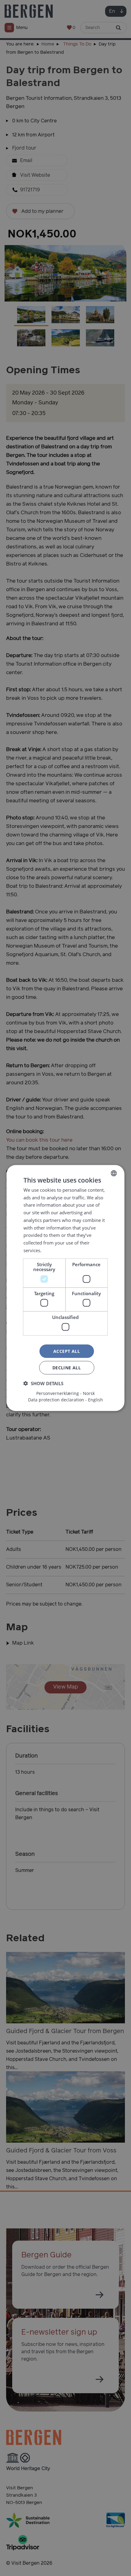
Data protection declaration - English (65, 1400)
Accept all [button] (67, 1351)
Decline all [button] (67, 1368)
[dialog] (65, 1288)
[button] (43, 1383)
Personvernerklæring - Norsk (65, 1393)
